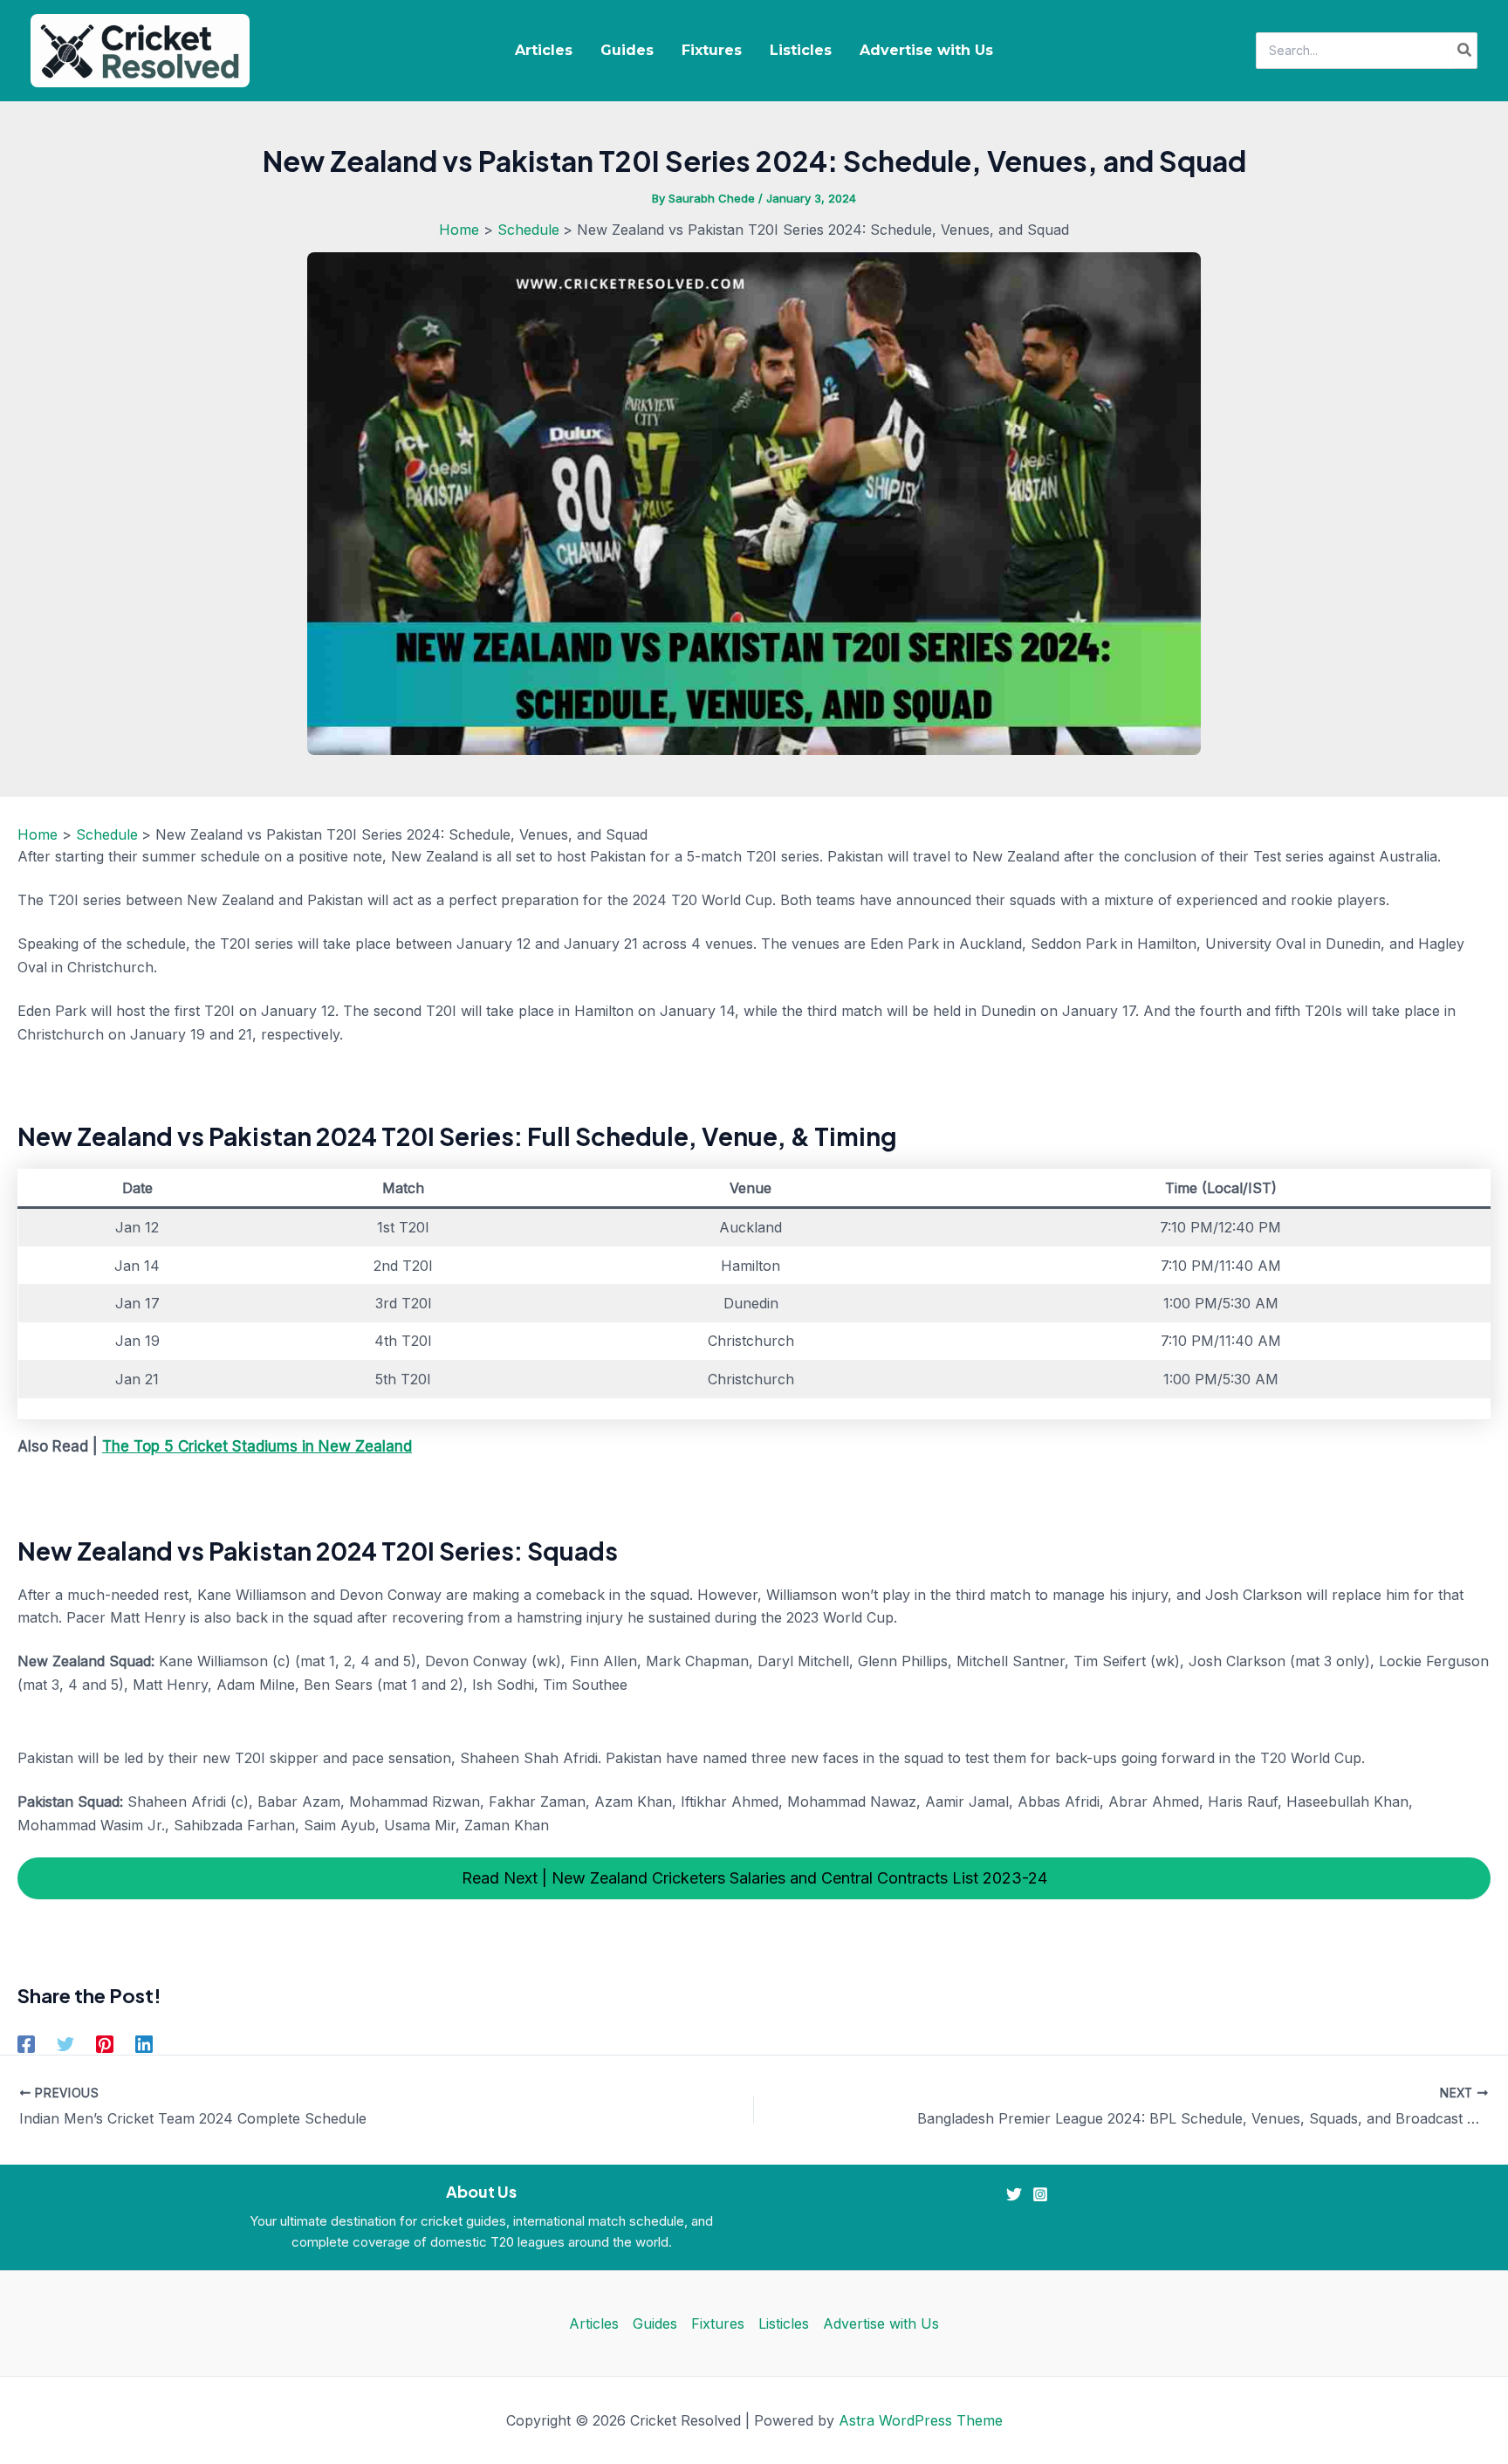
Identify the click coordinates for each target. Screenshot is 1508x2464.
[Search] (1465, 51)
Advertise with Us (926, 50)
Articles (544, 50)
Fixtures (712, 50)
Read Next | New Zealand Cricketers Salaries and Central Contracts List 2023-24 (754, 1878)
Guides (627, 50)
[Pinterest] (105, 2044)
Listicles (801, 50)
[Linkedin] (144, 2044)
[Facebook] (26, 2044)
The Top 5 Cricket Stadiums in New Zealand (257, 1446)
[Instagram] (1040, 2194)
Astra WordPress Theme (921, 2420)
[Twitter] (65, 2044)
